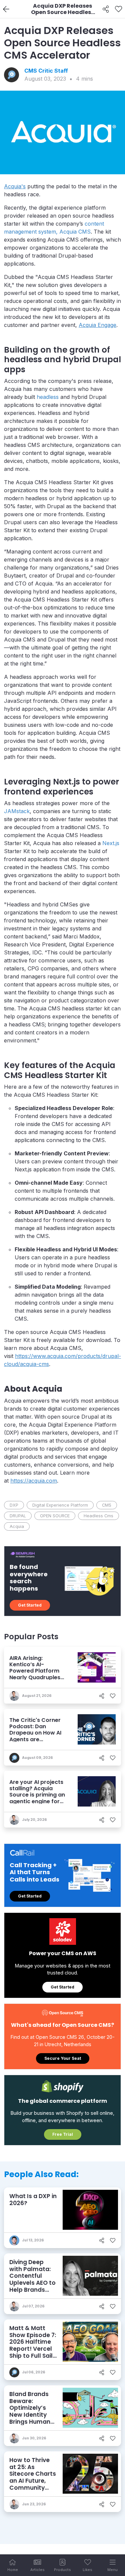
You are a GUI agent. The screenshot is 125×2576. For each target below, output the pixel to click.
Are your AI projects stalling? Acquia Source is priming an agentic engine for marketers (37, 1795)
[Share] (106, 9)
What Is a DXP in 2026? (33, 2200)
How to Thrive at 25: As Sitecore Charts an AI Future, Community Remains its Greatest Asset (33, 2481)
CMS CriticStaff (46, 71)
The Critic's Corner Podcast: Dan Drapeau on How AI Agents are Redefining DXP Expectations (35, 1736)
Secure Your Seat (63, 2058)
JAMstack (17, 811)
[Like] (118, 9)
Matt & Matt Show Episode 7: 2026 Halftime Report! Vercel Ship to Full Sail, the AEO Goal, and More (33, 2349)
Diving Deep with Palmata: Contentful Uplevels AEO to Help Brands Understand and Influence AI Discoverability (33, 2286)
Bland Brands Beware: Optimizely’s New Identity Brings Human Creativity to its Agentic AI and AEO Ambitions (32, 2418)
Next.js (111, 843)
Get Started (30, 1605)
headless (48, 397)
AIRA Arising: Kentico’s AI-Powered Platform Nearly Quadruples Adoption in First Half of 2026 (38, 1674)
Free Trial (63, 2134)
